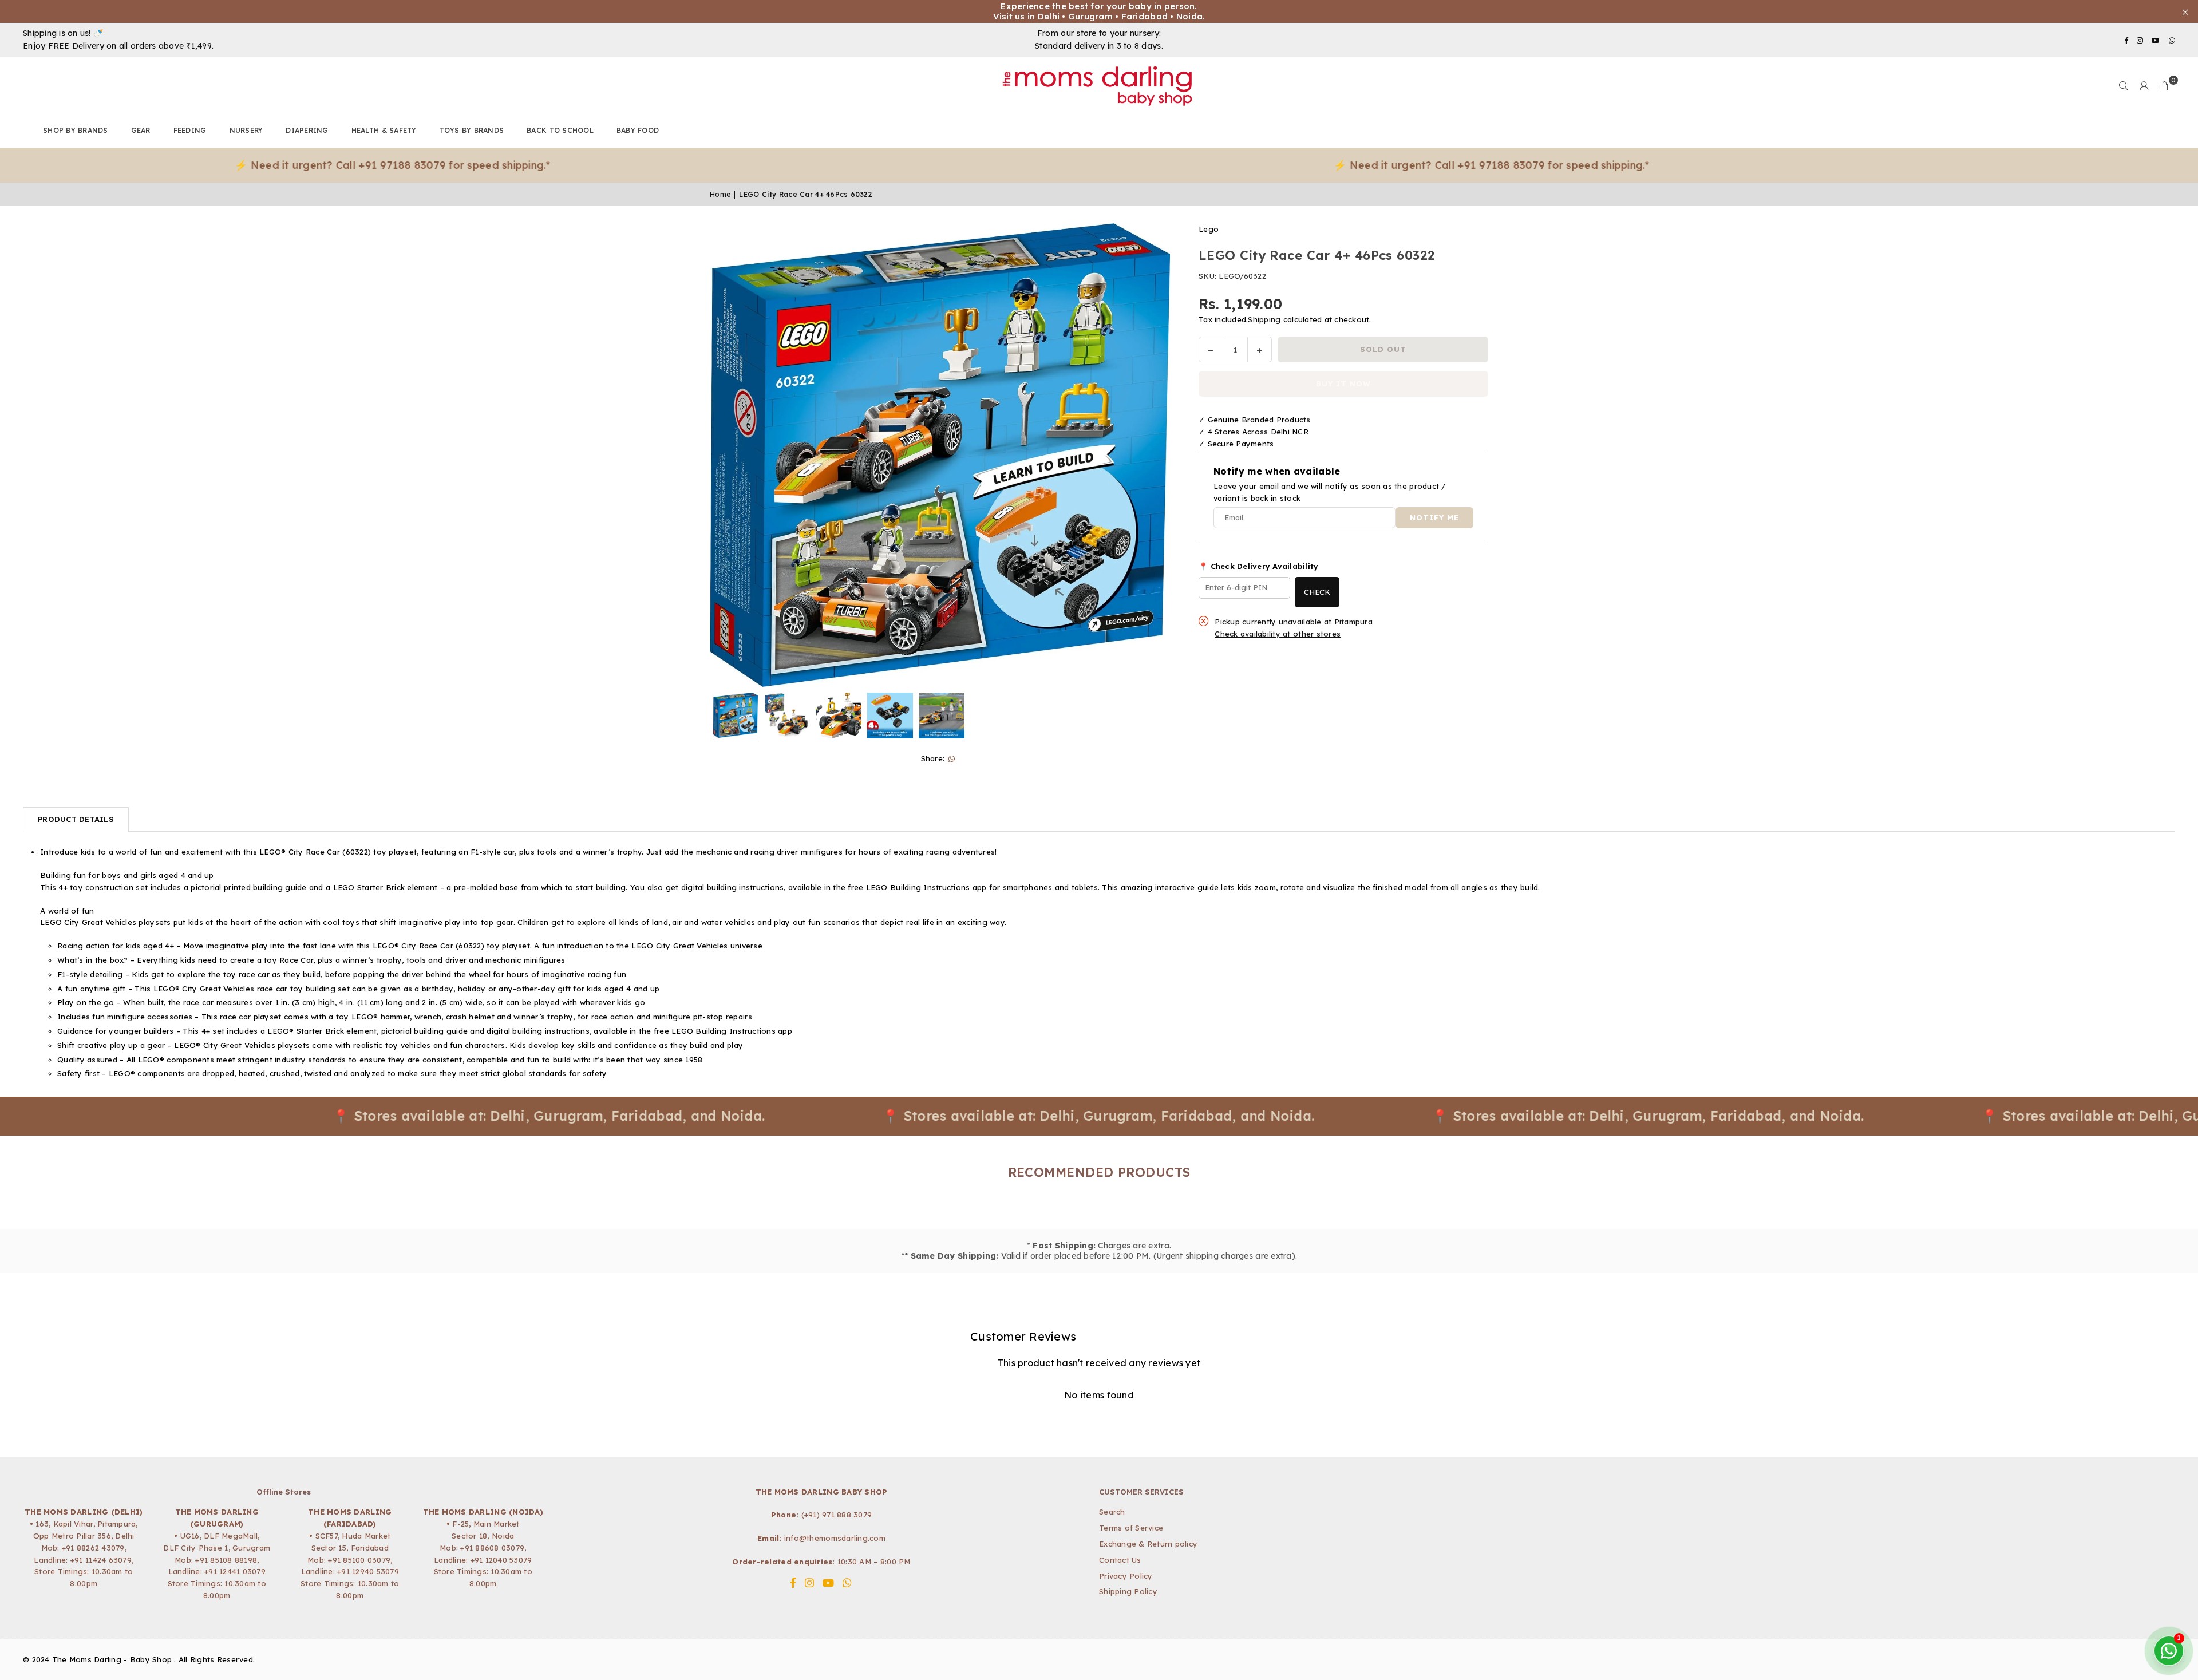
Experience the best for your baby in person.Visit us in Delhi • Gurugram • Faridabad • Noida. (1099, 11)
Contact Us (1120, 1560)
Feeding (190, 130)
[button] (2165, 86)
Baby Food (638, 130)
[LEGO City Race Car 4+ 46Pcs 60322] (736, 716)
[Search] (2124, 86)
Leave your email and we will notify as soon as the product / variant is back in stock (1330, 492)
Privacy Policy (1126, 1576)
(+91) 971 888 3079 (837, 1515)
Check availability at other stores (1278, 634)
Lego (1209, 229)
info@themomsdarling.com (835, 1538)
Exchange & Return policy (1148, 1544)
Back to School (560, 130)
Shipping (1264, 319)
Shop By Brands (76, 130)
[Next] (1154, 455)
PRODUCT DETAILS (76, 819)
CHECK (1317, 592)
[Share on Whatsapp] (952, 759)
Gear (141, 130)
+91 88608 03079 (492, 1548)
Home (720, 194)
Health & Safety (384, 130)
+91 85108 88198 (226, 1560)
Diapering (307, 130)
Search (1112, 1512)
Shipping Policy (1128, 1591)
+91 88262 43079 (93, 1548)
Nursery (246, 130)
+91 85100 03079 (359, 1560)
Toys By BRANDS (472, 130)
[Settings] (2144, 86)
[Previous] (726, 455)
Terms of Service (1131, 1528)
